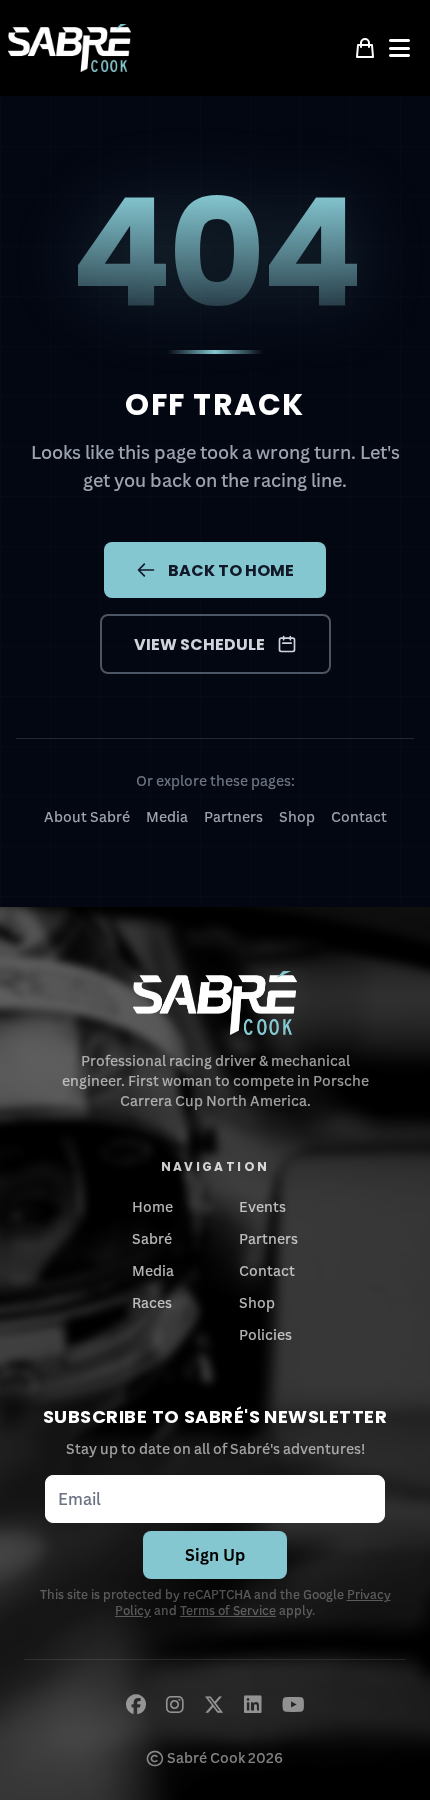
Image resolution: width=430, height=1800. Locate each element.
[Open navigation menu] (405, 48)
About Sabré (87, 816)
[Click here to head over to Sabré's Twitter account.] (214, 1704)
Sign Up (215, 1555)
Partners (233, 816)
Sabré (152, 1238)
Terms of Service (228, 1610)
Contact (359, 816)
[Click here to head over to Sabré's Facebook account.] (136, 1704)
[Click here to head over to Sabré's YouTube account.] (293, 1704)
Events (262, 1206)
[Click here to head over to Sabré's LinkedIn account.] (253, 1704)
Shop (297, 816)
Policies (265, 1334)
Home (152, 1206)
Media (167, 816)
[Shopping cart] (365, 48)
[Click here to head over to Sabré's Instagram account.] (175, 1704)
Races (152, 1302)
